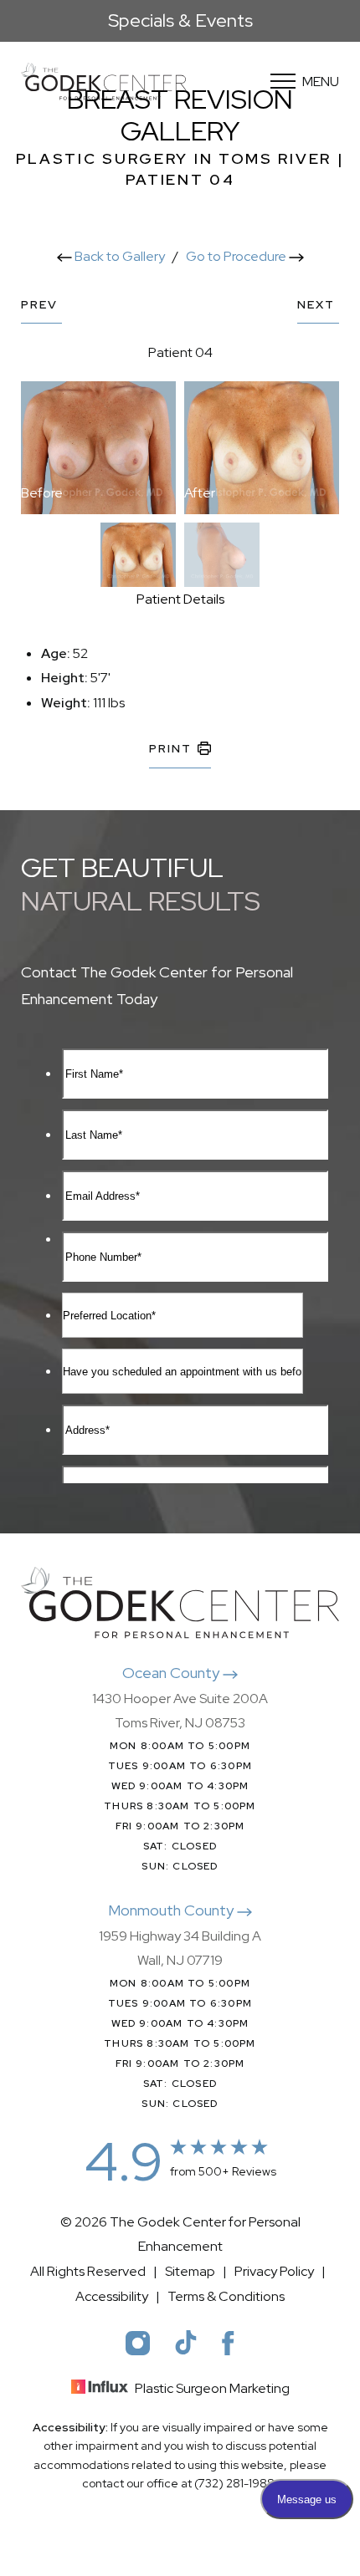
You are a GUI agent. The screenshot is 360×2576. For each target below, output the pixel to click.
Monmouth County (172, 1910)
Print (170, 749)
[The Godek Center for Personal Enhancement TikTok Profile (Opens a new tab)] (186, 2342)
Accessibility (112, 2296)
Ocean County (172, 1673)
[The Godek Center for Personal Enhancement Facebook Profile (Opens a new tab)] (228, 2342)
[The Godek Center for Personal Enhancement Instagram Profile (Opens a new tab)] (138, 2342)
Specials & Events (180, 20)
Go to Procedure (237, 256)
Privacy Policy (274, 2271)
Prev (41, 305)
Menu (321, 82)
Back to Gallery (118, 256)
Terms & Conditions (226, 2296)
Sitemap (190, 2271)
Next (318, 305)
